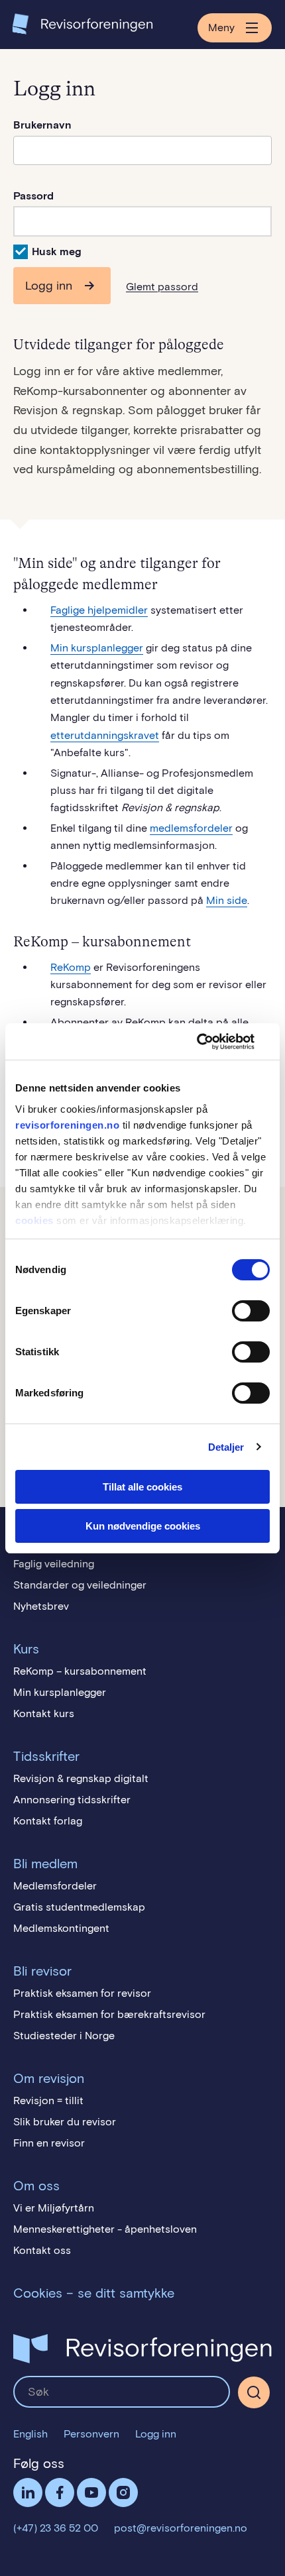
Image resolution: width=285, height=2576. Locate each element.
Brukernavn (42, 125)
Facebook (60, 2492)
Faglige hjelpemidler (99, 610)
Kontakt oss (42, 2250)
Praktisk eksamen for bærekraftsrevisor (109, 2014)
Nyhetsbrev (41, 1606)
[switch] (251, 1311)
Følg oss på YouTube (91, 2492)
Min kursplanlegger (97, 648)
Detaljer (226, 1447)
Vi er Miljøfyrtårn (54, 2208)
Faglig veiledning (54, 1564)
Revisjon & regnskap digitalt (81, 1778)
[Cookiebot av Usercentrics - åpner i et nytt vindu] (212, 1042)
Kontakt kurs (44, 1713)
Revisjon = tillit (48, 2100)
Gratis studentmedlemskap (79, 1907)
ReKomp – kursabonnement (80, 1671)
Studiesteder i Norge (64, 2036)
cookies (34, 1220)
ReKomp (71, 967)
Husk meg (57, 252)
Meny (221, 28)
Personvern (91, 2434)
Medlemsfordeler (55, 1886)
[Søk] (122, 2392)
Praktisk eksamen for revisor (82, 1993)
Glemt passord (162, 287)
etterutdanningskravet (105, 735)
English (30, 2434)
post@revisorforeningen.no (181, 2528)
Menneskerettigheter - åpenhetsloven (105, 2229)
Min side (227, 900)
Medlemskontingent (61, 1928)
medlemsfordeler (191, 828)
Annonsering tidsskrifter (72, 1800)
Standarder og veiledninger (80, 1585)
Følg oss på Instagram (123, 2492)
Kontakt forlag (48, 1821)
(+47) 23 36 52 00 (56, 2528)
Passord (33, 196)
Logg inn (49, 286)
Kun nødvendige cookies (143, 1526)
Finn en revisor (49, 2143)
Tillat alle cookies (142, 1487)
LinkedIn (28, 2492)
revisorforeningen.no (67, 1125)
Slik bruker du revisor (65, 2122)
